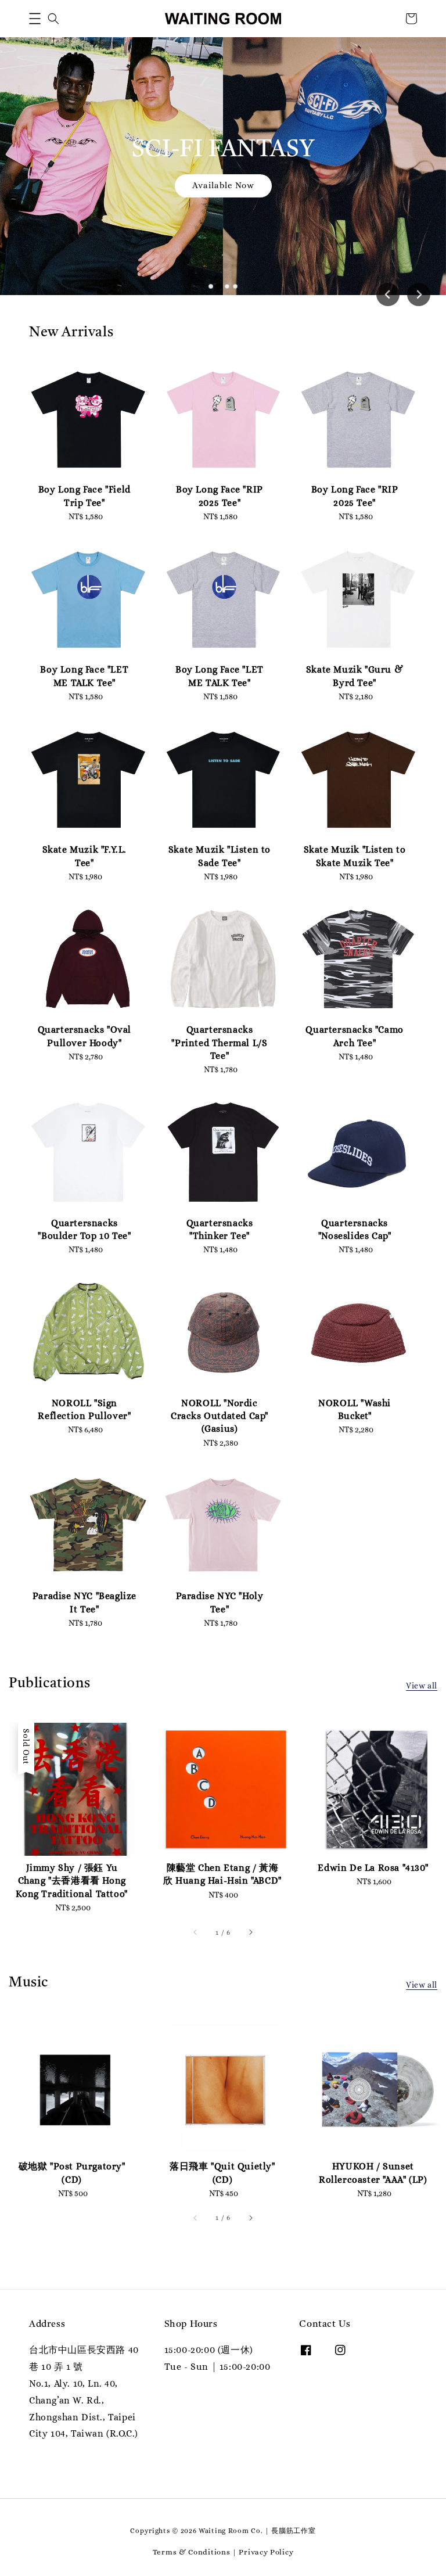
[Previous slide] (388, 294)
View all (422, 1686)
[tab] (211, 286)
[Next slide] (419, 294)
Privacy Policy (266, 2552)
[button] (35, 19)
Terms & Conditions (192, 2552)
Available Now (223, 185)
